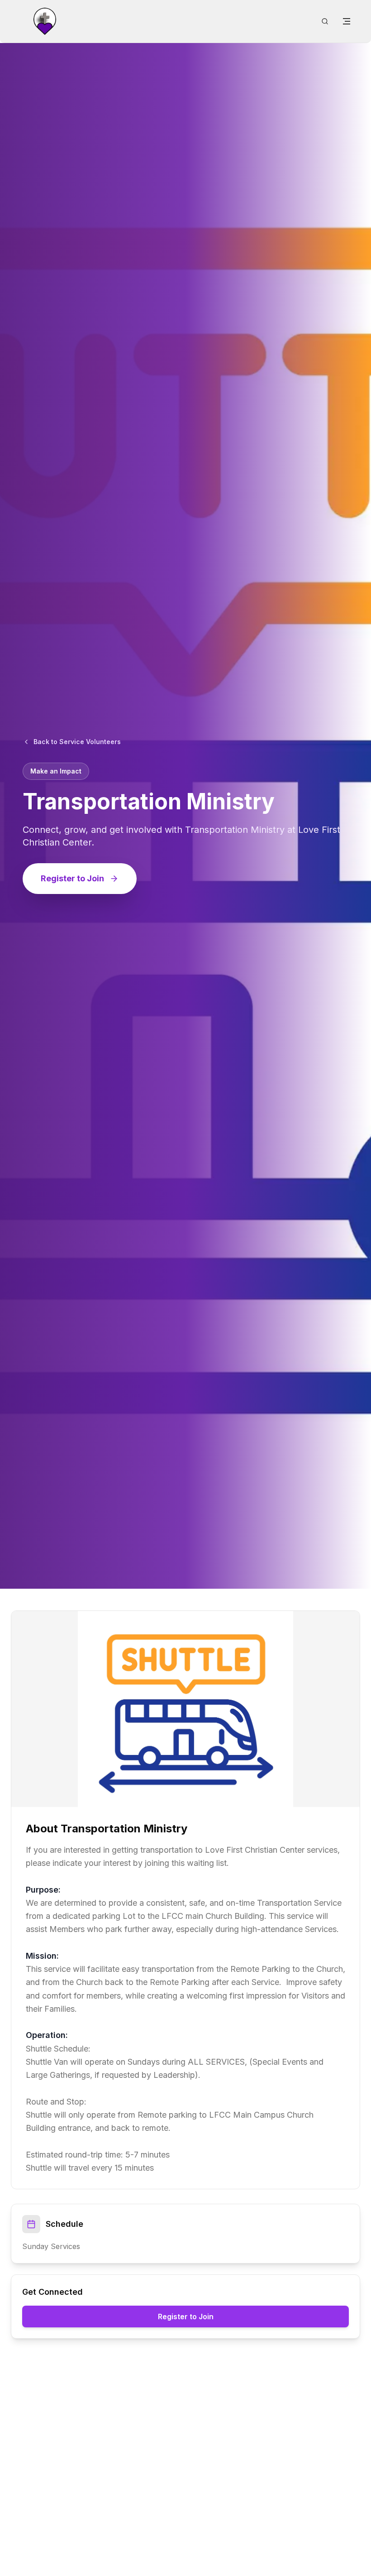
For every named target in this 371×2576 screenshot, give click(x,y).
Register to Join (72, 878)
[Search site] (325, 21)
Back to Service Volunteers (77, 742)
